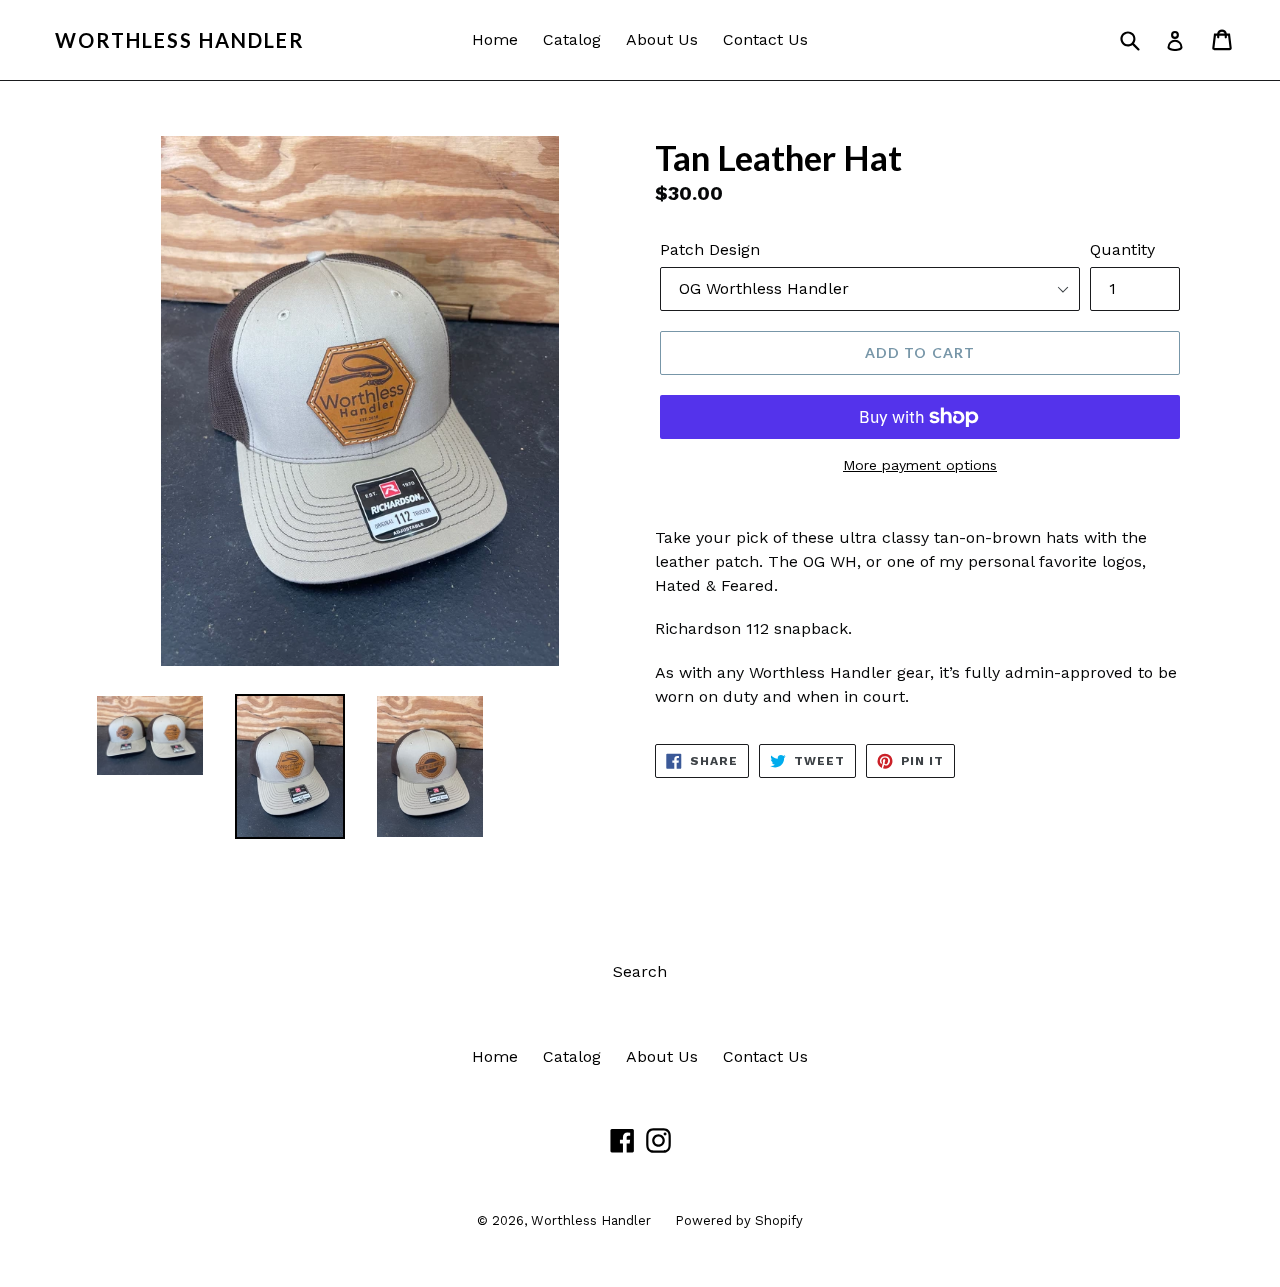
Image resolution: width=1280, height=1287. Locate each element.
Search (640, 971)
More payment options (920, 465)
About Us (662, 39)
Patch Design (710, 249)
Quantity (1122, 249)
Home (495, 39)
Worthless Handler (180, 40)
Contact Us (765, 39)
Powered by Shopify (739, 1220)
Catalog (572, 39)
